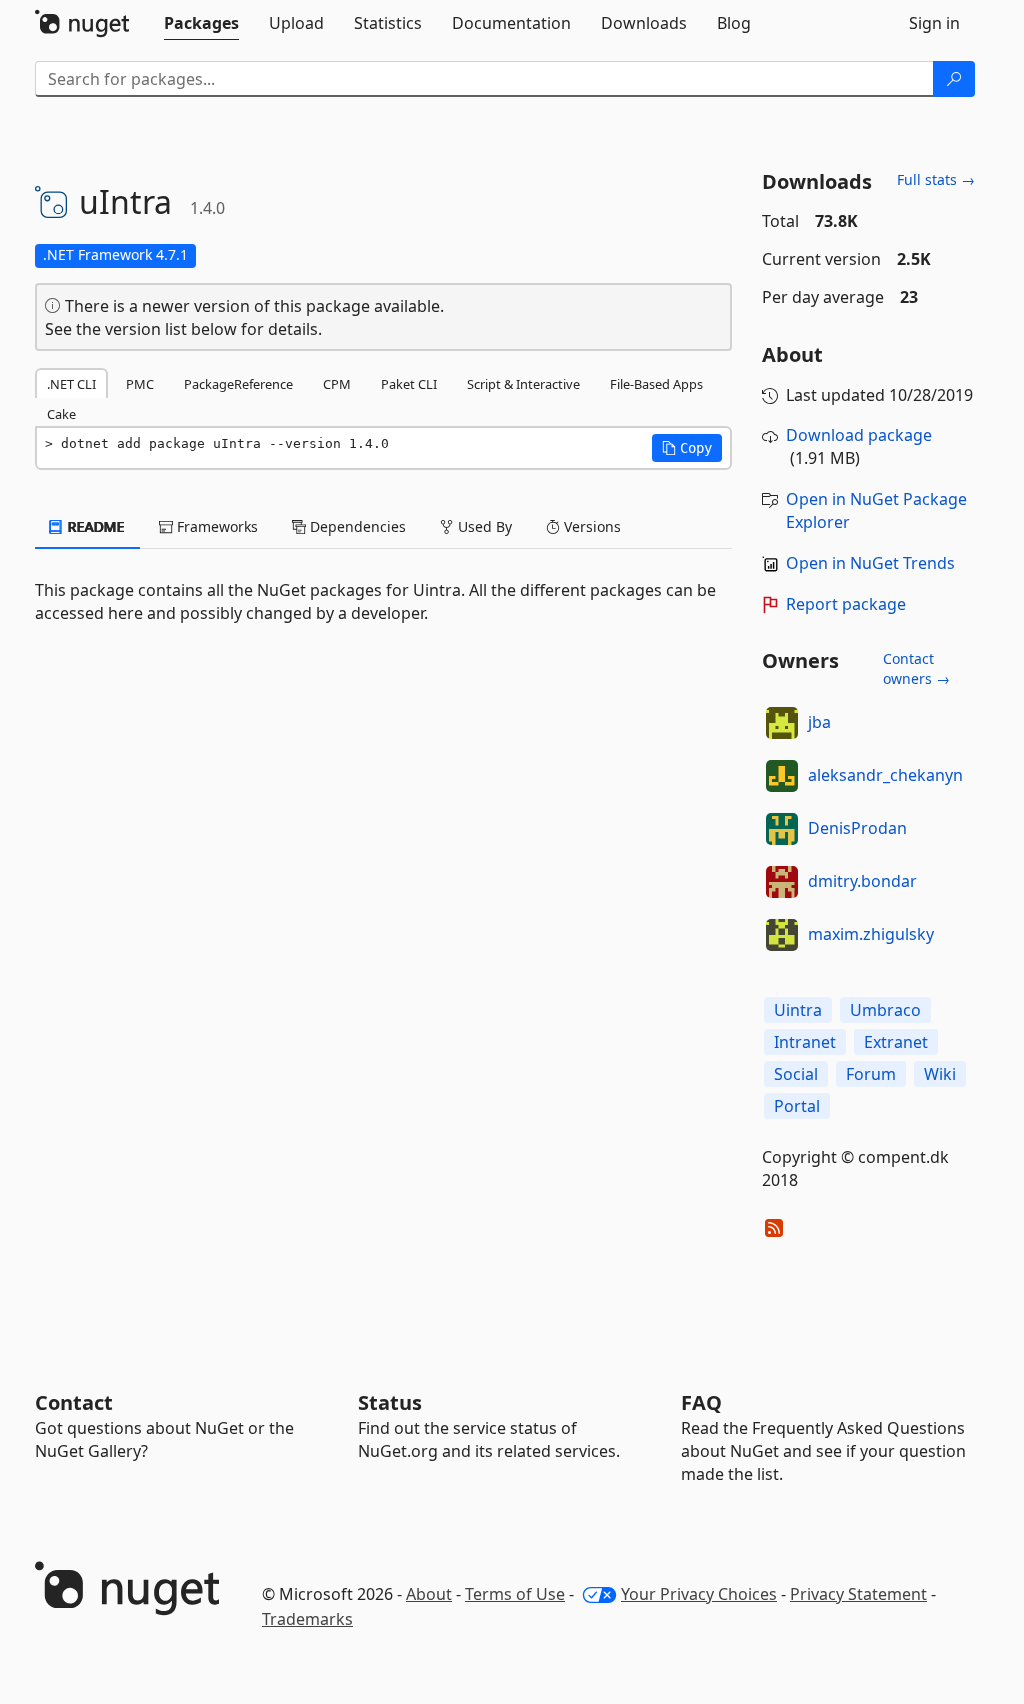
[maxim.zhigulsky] (782, 935)
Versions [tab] (590, 526)
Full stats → (936, 179)
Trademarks (307, 1619)
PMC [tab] (140, 384)
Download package (859, 435)
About (429, 1594)
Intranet (805, 1042)
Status (390, 1402)
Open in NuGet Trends (870, 563)
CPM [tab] (337, 384)
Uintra (798, 1010)
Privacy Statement (858, 1594)
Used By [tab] (483, 526)
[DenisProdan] (782, 829)
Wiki (940, 1074)
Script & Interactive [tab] (523, 384)
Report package (846, 604)
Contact (74, 1402)
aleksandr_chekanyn (885, 775)
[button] (687, 448)
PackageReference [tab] (238, 384)
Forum (871, 1074)
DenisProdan (857, 828)
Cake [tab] (61, 414)
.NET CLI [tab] (71, 384)
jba (819, 722)
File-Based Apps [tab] (656, 384)
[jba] (782, 723)
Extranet (896, 1042)
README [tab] (94, 526)
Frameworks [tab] (215, 526)
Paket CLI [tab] (409, 384)
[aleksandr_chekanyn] (782, 776)
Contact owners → (916, 668)
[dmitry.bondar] (782, 882)
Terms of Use (515, 1594)
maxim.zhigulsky (871, 934)
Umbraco (885, 1010)
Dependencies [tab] (356, 526)
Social (796, 1074)
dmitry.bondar (862, 881)
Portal (797, 1106)
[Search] (954, 79)
